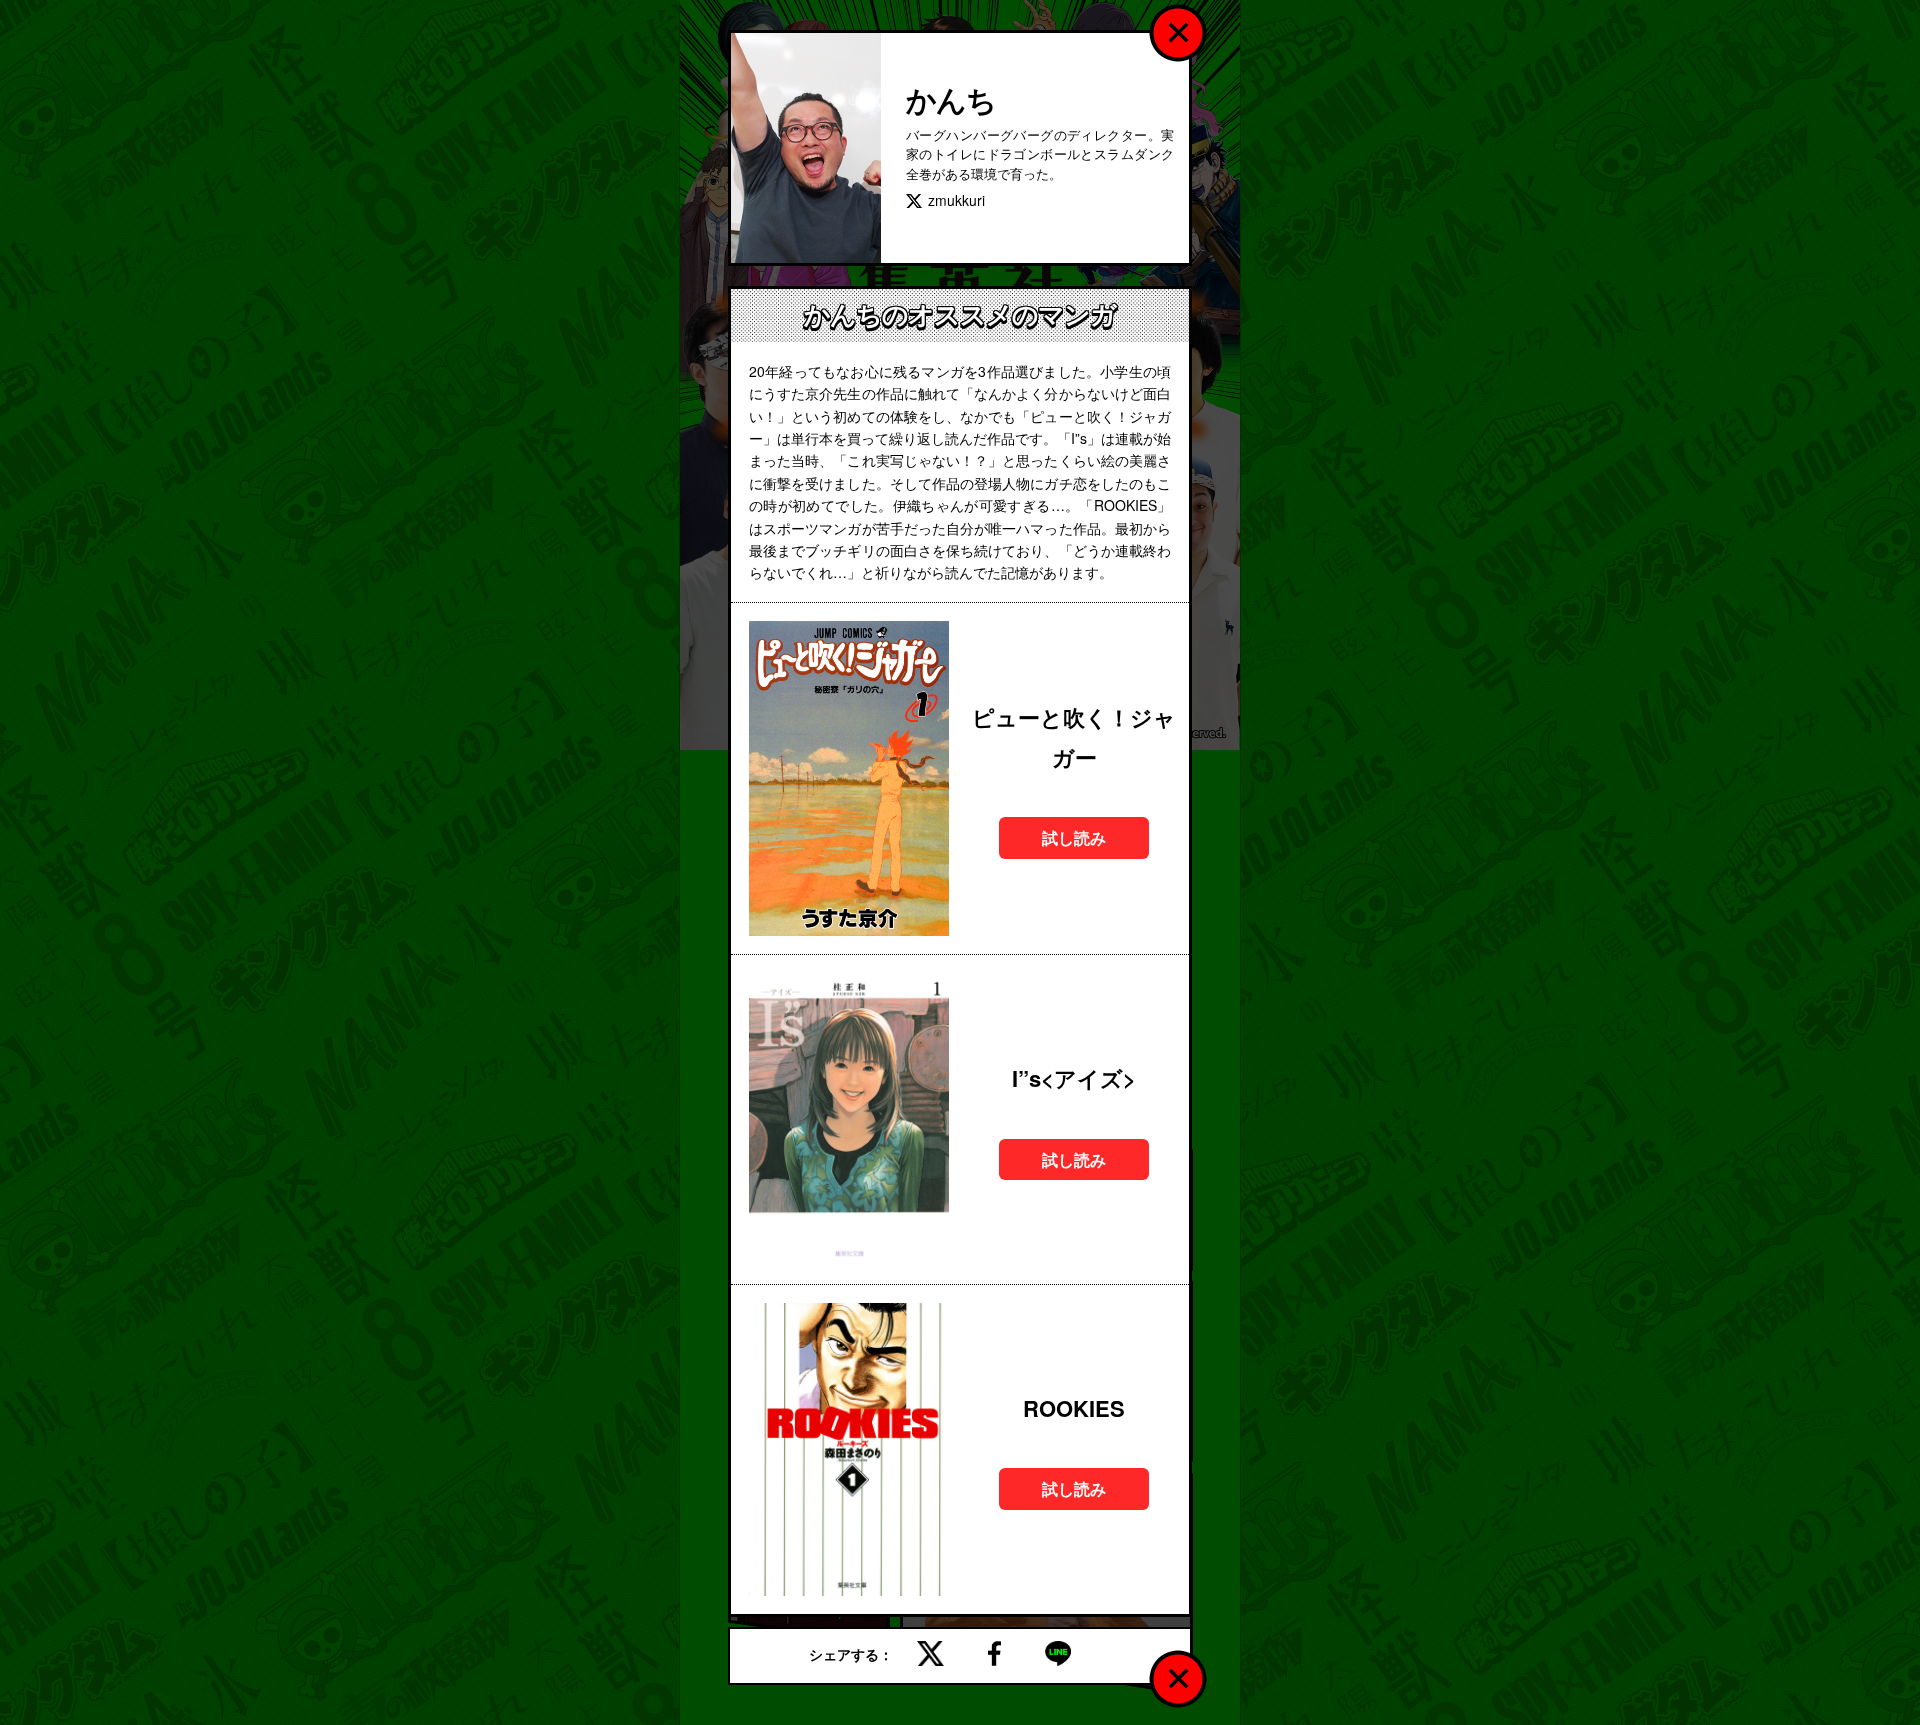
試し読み (1074, 837)
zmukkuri (956, 200)
